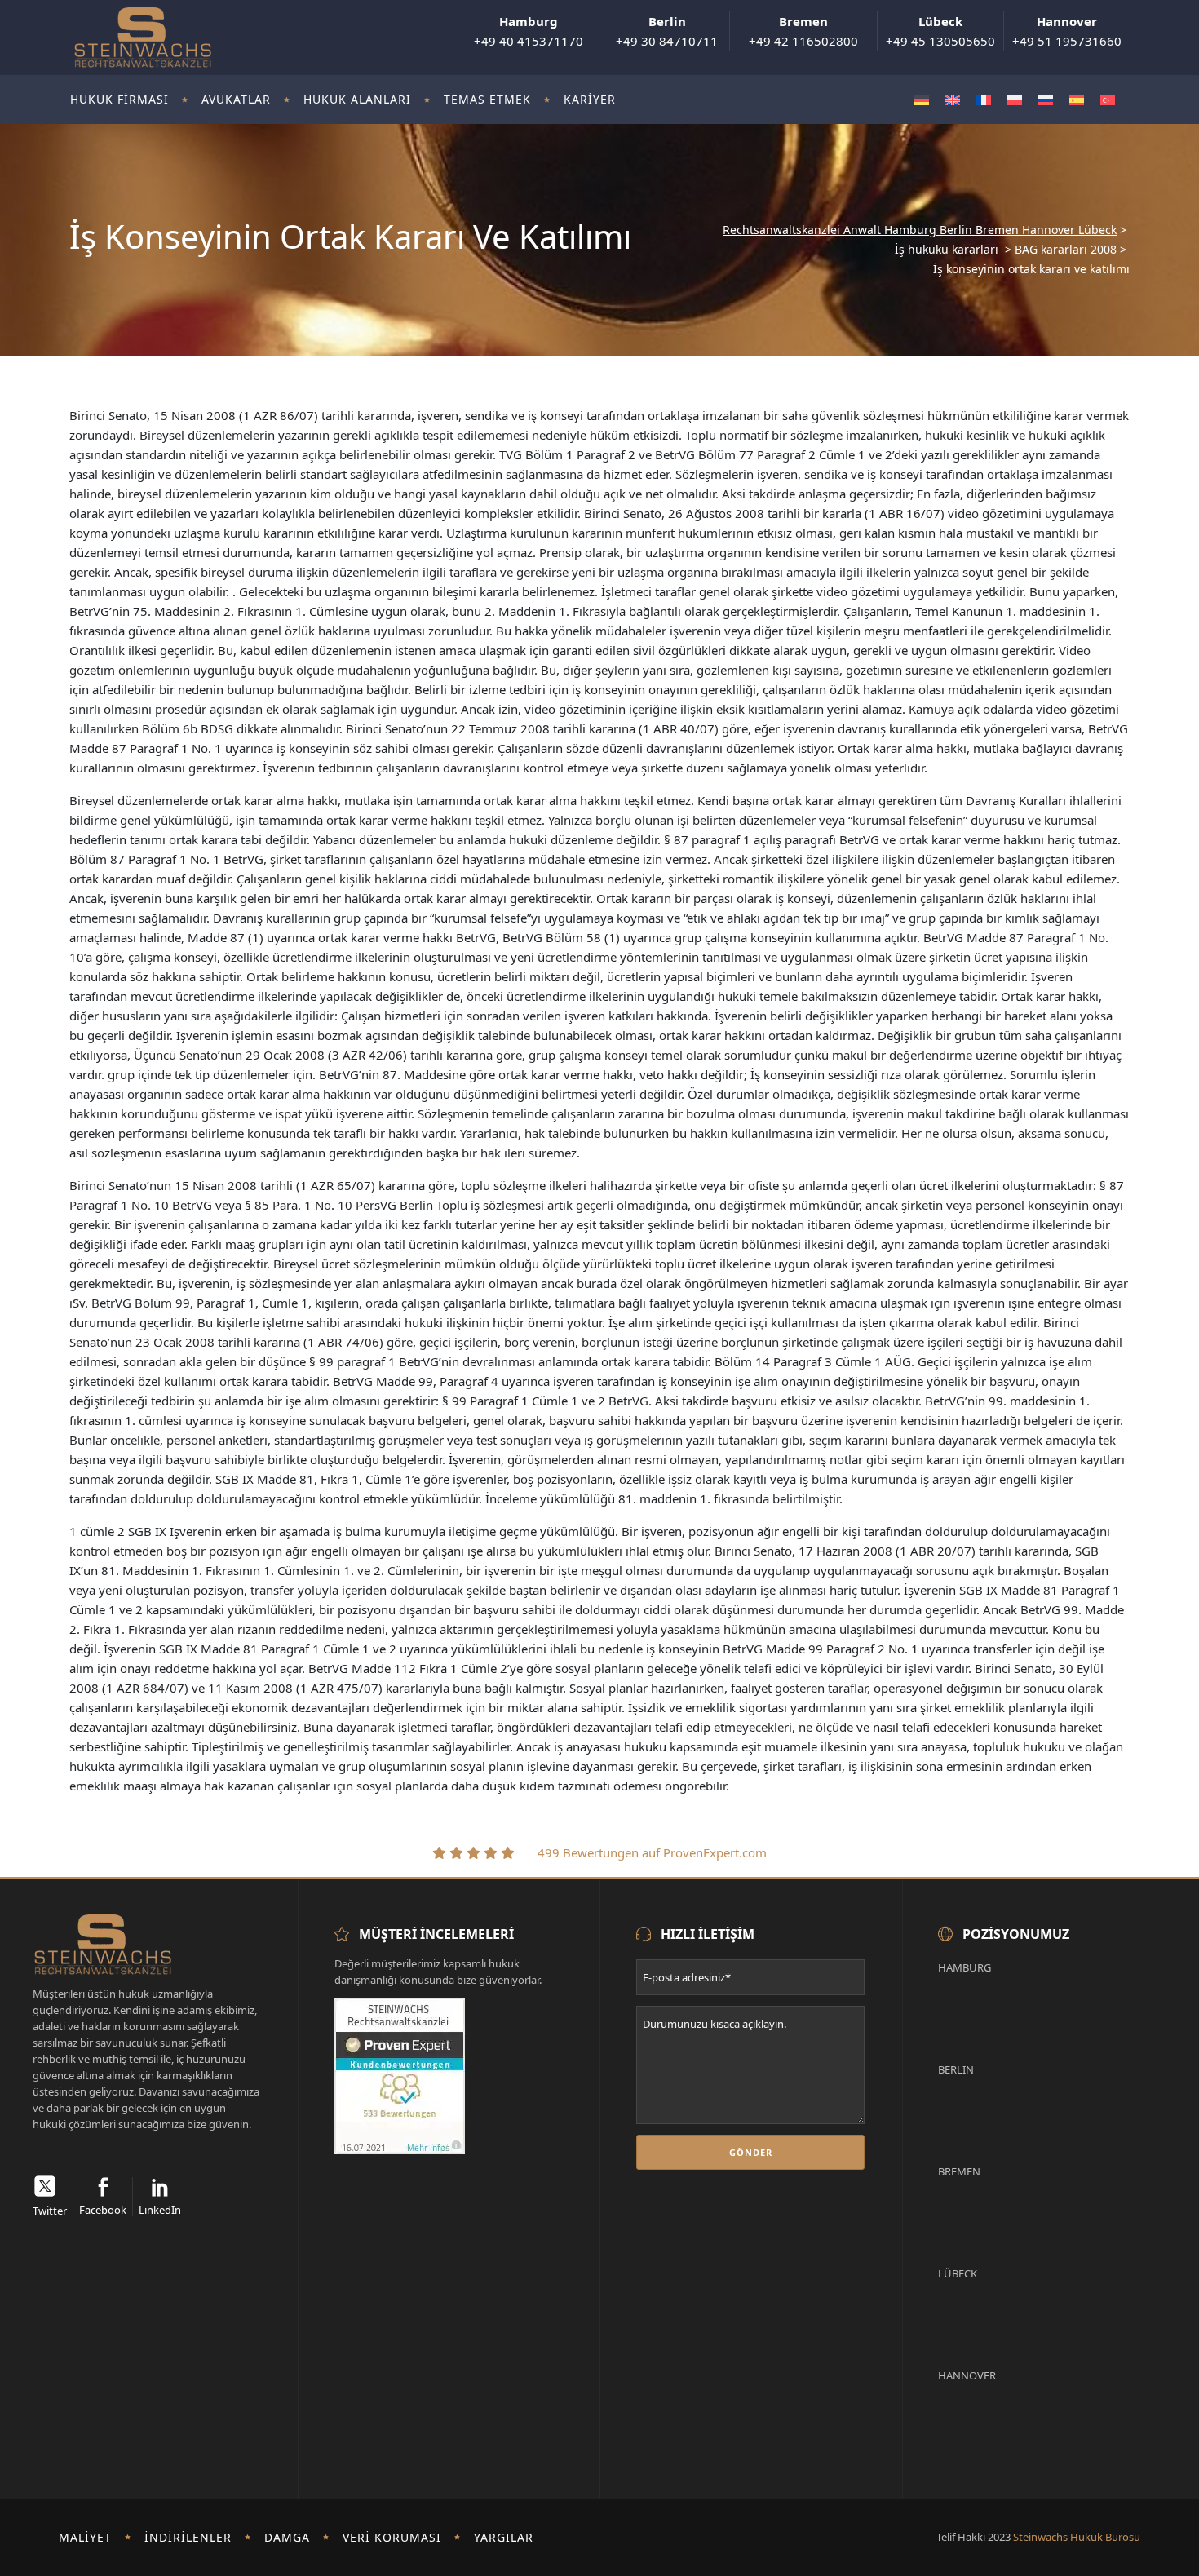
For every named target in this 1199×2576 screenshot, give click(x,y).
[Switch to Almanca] (922, 100)
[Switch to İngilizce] (953, 100)
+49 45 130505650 (940, 31)
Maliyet (85, 2537)
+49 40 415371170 (529, 31)
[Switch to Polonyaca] (1015, 100)
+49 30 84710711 (667, 31)
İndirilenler (188, 2537)
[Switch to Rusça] (1046, 100)
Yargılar (504, 2537)
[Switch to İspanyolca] (1077, 100)
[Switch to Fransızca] (984, 100)
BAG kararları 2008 (1066, 250)
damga (287, 2537)
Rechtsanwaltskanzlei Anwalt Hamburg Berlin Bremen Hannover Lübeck (920, 230)
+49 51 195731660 (1067, 31)
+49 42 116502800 (803, 31)
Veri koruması (392, 2537)
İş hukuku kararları (947, 250)
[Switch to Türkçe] (1108, 100)
